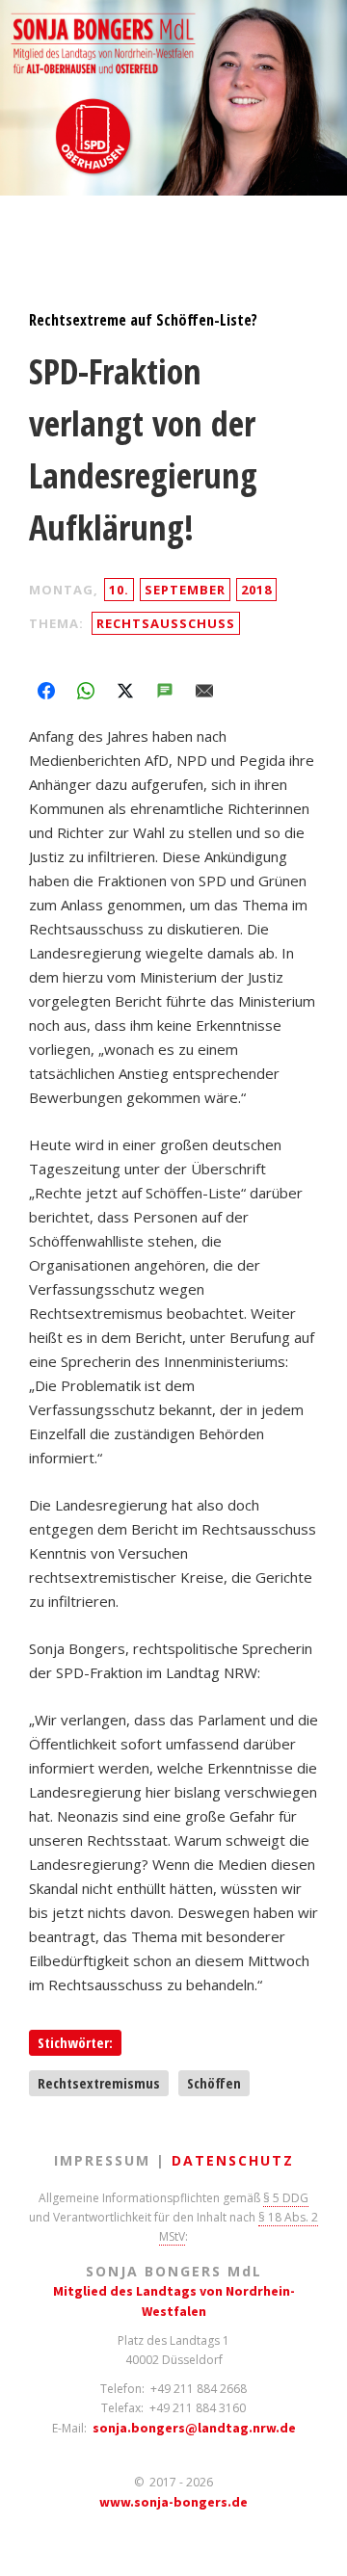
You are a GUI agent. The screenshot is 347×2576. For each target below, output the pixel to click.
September (185, 590)
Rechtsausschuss (166, 623)
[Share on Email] (204, 691)
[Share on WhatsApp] (86, 691)
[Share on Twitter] (125, 691)
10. (119, 590)
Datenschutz (233, 2160)
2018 (256, 590)
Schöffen (214, 2083)
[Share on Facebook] (46, 691)
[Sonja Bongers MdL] (173, 104)
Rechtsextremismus (99, 2083)
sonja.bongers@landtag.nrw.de (194, 2428)
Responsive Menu (31, 218)
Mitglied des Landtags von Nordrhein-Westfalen (174, 2301)
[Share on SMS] (165, 691)
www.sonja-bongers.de (173, 2502)
